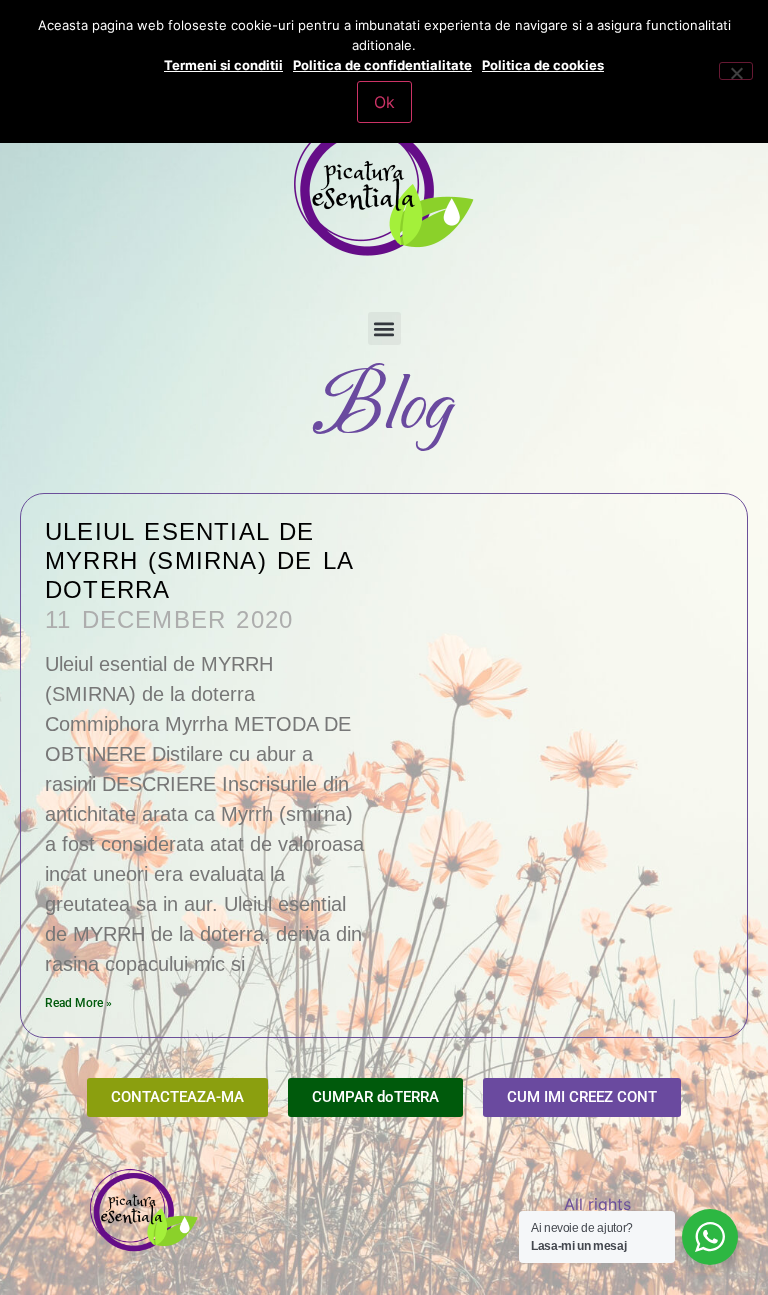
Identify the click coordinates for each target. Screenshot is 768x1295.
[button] (384, 328)
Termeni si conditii (223, 65)
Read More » (78, 1003)
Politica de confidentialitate (382, 65)
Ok (384, 102)
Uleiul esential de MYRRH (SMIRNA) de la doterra (199, 560)
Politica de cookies (543, 65)
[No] (736, 71)
